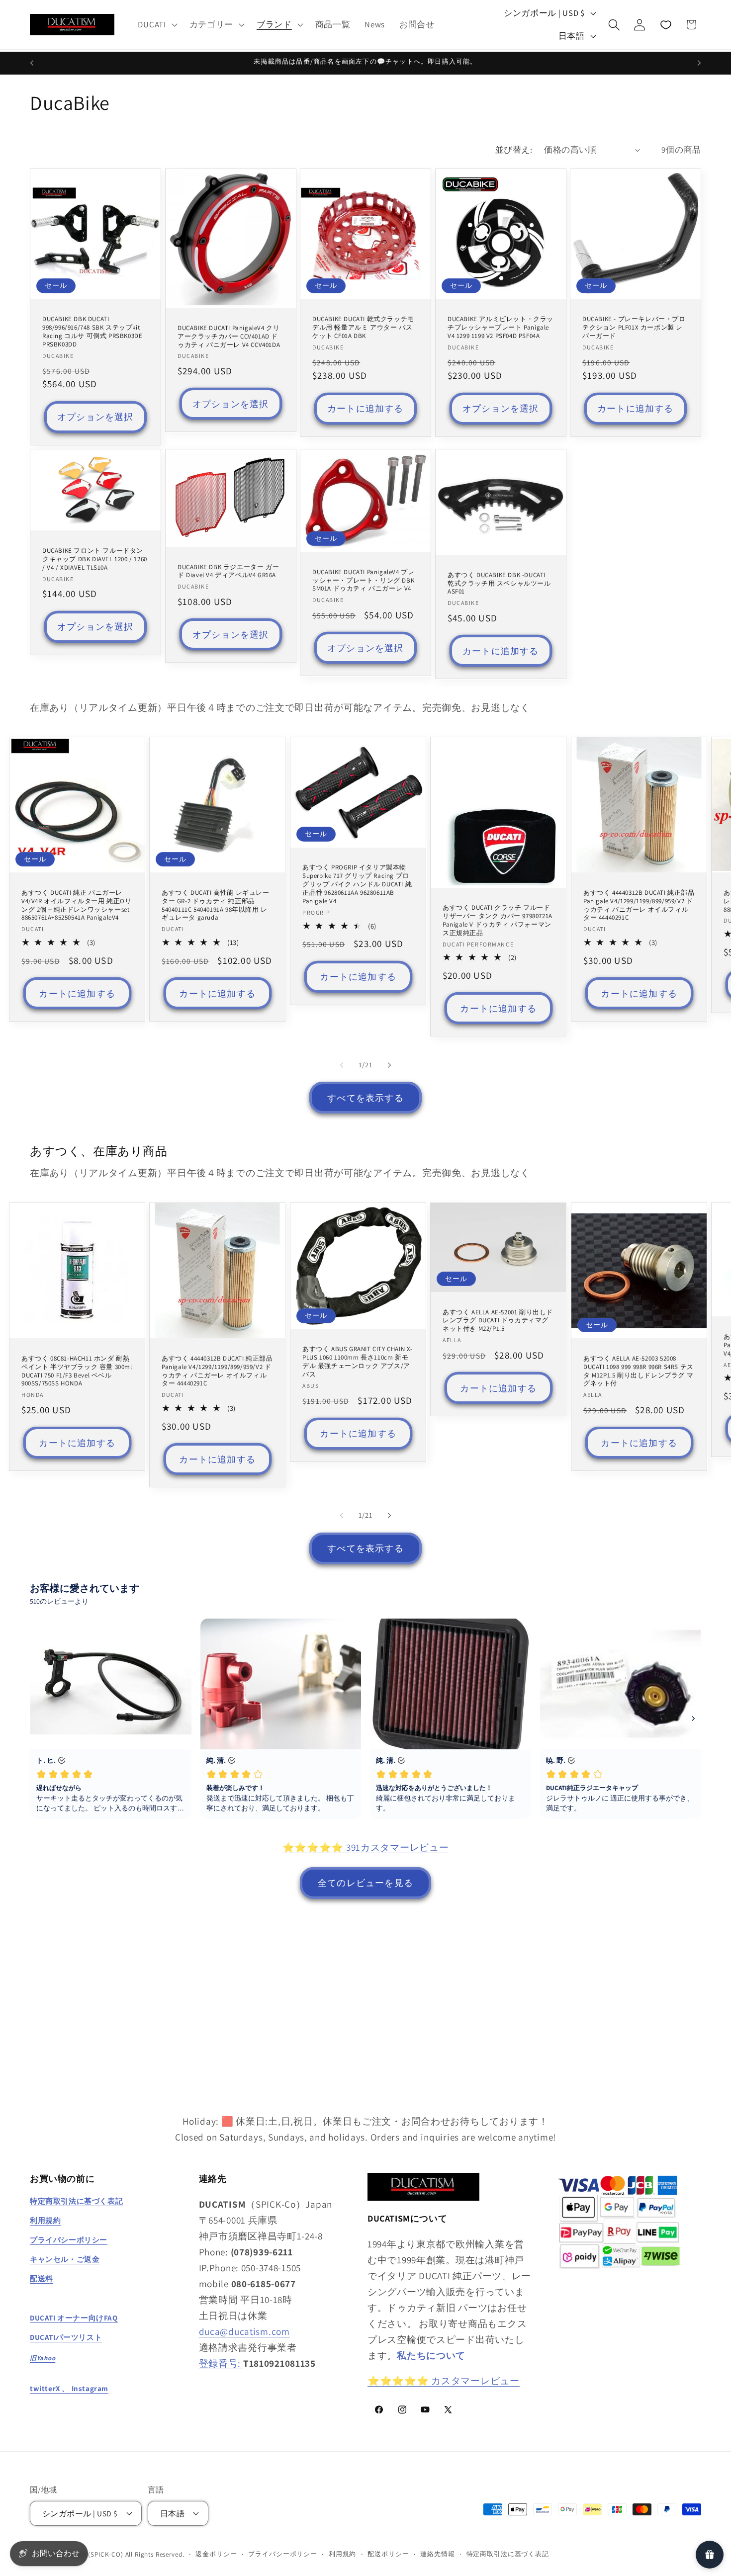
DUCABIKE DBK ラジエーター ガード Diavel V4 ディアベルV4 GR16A (228, 571)
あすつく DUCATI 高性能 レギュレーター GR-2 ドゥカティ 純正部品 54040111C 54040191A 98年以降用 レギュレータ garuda (216, 905)
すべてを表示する (365, 1098)
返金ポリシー (216, 2554)
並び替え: (514, 150)
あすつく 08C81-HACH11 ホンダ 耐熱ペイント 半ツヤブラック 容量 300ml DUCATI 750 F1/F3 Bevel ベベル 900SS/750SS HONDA (77, 1371)
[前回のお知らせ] (32, 63)
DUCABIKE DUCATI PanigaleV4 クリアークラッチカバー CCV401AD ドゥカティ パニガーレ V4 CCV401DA (229, 336)
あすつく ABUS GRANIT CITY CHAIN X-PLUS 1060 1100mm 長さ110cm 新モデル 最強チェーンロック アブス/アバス (358, 1362)
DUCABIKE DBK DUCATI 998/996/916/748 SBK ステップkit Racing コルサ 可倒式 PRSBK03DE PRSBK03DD (92, 332)
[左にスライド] (342, 1065)
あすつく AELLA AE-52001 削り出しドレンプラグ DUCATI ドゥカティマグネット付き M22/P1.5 (498, 1320)
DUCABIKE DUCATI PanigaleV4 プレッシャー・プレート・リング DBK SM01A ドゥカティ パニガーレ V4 (363, 581)
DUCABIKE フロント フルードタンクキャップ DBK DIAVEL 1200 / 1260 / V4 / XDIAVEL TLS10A (95, 559)
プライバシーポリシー (282, 2554)
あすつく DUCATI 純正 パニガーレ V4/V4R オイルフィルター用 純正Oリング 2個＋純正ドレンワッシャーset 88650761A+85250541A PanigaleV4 (77, 905)
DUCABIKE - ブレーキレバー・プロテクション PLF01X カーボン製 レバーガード (634, 328)
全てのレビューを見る (365, 1883)
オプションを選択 (95, 417)
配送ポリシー (388, 2554)
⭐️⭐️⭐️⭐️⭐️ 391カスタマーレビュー (366, 1847)
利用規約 (342, 2554)
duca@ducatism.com (244, 2331)
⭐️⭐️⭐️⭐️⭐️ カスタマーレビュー (444, 2381)
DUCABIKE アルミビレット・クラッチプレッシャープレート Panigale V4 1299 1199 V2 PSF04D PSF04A (501, 328)
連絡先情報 (437, 2554)
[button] (156, 25)
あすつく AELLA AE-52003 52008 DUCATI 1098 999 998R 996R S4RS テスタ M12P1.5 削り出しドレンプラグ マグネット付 (639, 1371)
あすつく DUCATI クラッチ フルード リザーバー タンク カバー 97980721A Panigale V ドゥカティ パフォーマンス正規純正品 (498, 920)
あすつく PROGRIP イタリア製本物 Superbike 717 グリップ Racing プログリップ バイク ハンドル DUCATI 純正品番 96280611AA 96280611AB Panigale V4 (357, 884)
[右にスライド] (389, 1065)
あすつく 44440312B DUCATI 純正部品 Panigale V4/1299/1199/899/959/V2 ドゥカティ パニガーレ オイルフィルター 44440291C (639, 905)
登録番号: (221, 2363)
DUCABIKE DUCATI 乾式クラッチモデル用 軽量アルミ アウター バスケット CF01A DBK (363, 328)
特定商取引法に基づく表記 (508, 2554)
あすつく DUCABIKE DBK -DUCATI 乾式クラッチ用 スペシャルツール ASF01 (499, 584)
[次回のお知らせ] (699, 63)
